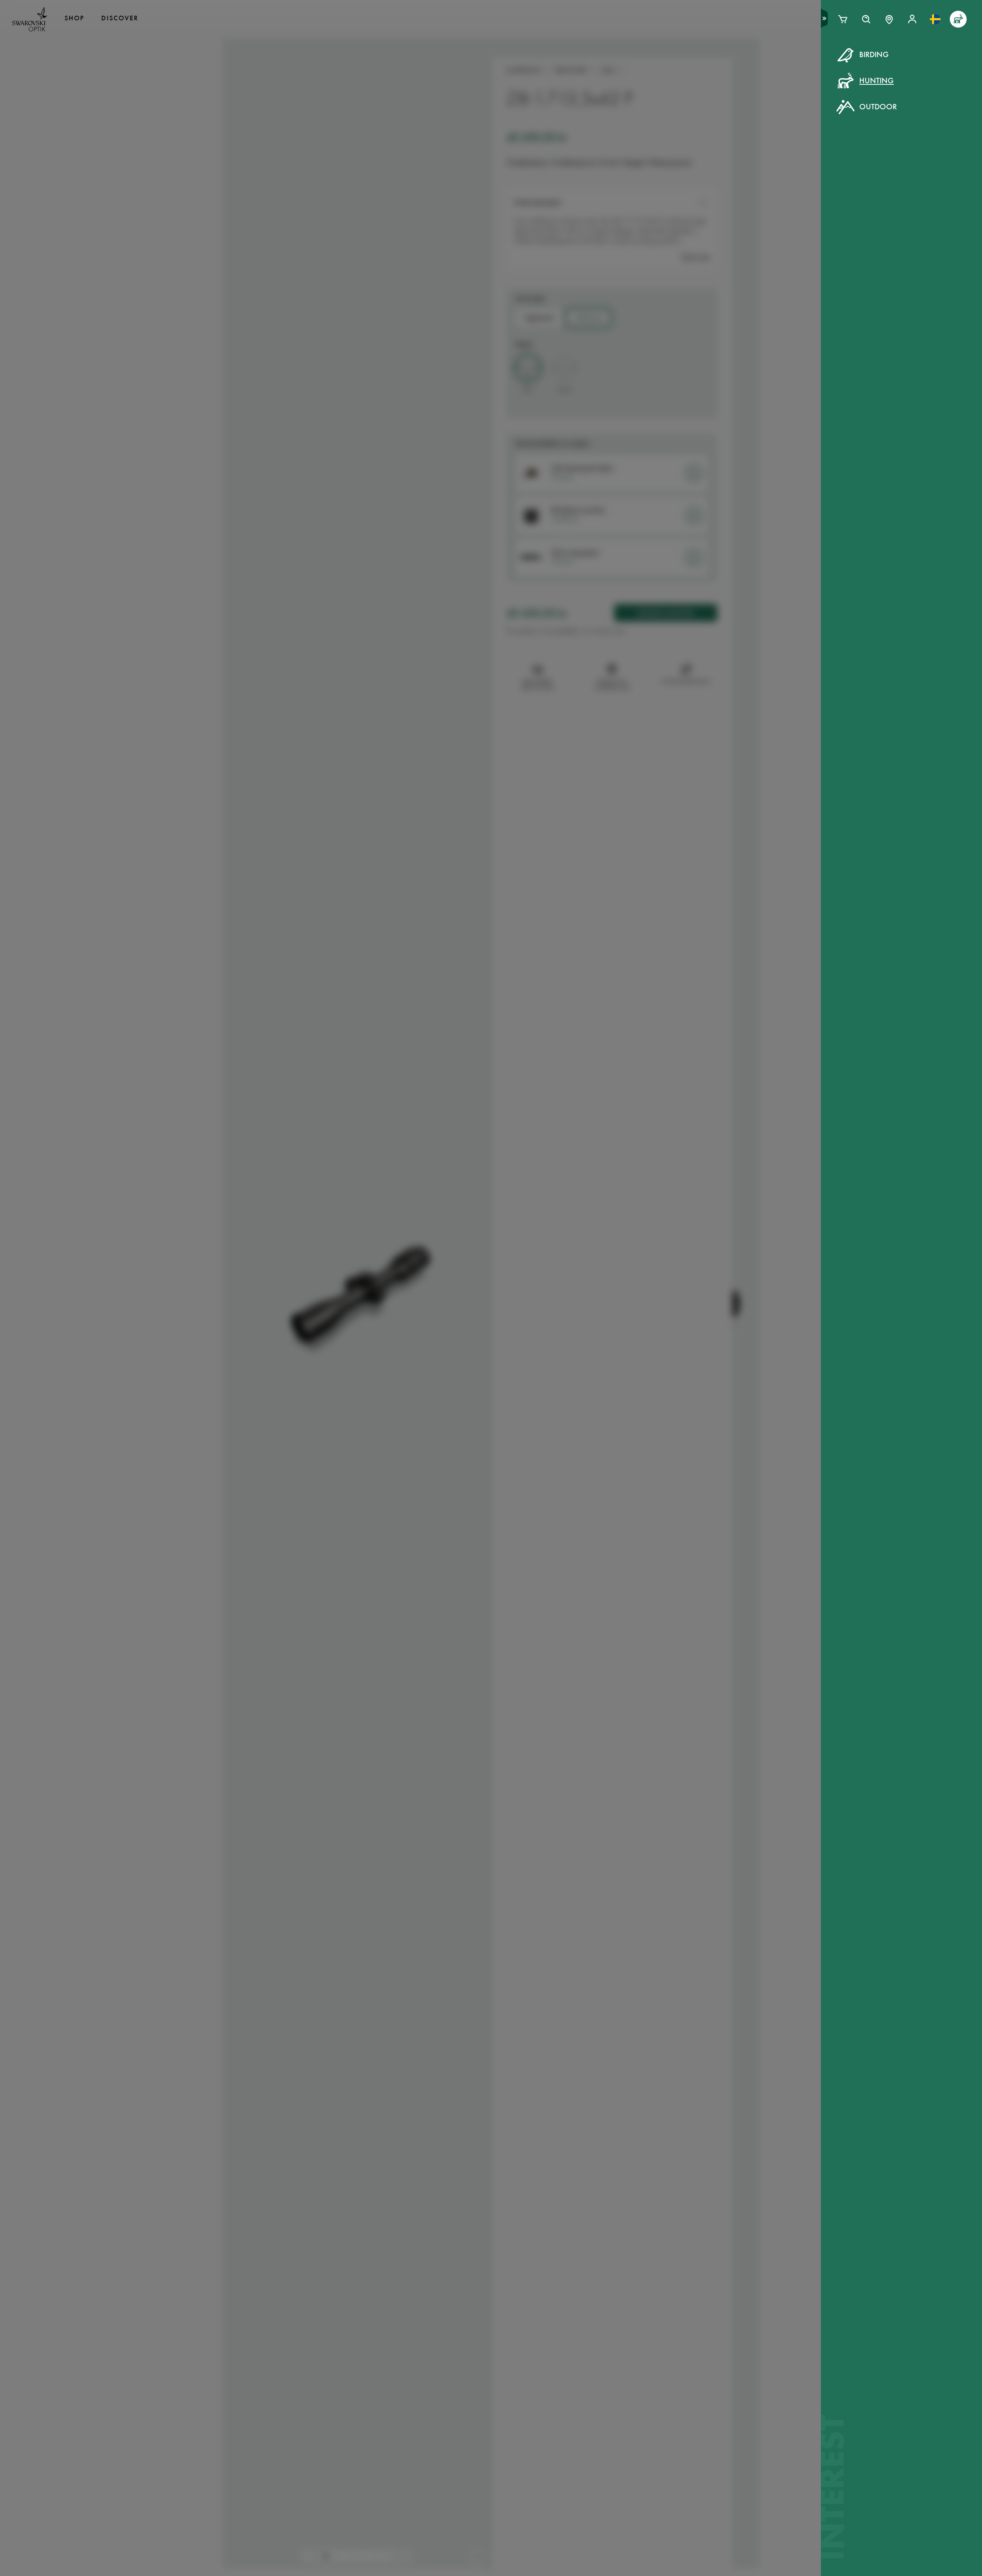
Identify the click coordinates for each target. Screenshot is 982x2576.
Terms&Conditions (557, 199)
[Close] (664, 64)
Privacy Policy (616, 199)
